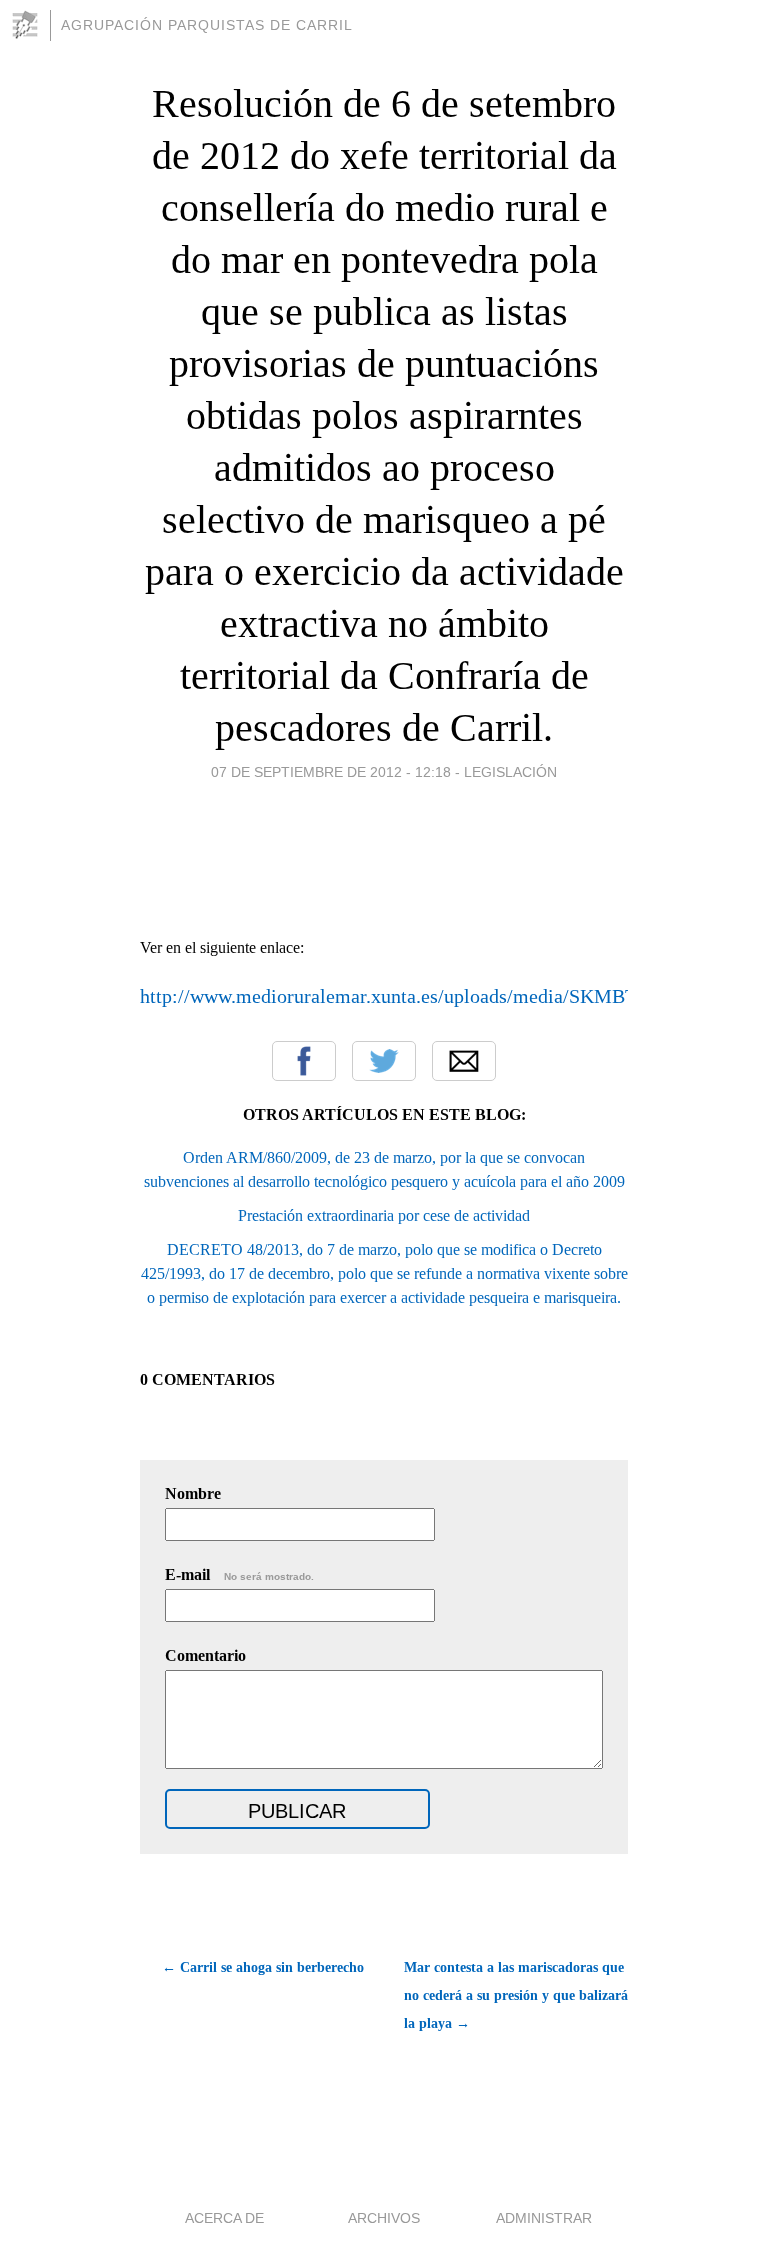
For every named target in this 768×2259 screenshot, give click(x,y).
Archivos (384, 2218)
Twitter (384, 1061)
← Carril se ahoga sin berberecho (263, 1967)
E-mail (239, 1574)
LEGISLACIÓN (510, 772)
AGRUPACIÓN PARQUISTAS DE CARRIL (207, 25)
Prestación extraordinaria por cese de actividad (384, 1215)
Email (464, 1061)
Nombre (193, 1493)
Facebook (304, 1061)
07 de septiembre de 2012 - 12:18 (331, 772)
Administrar (544, 2218)
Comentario (205, 1655)
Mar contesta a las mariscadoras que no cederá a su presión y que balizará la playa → (516, 1995)
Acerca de (224, 2218)
